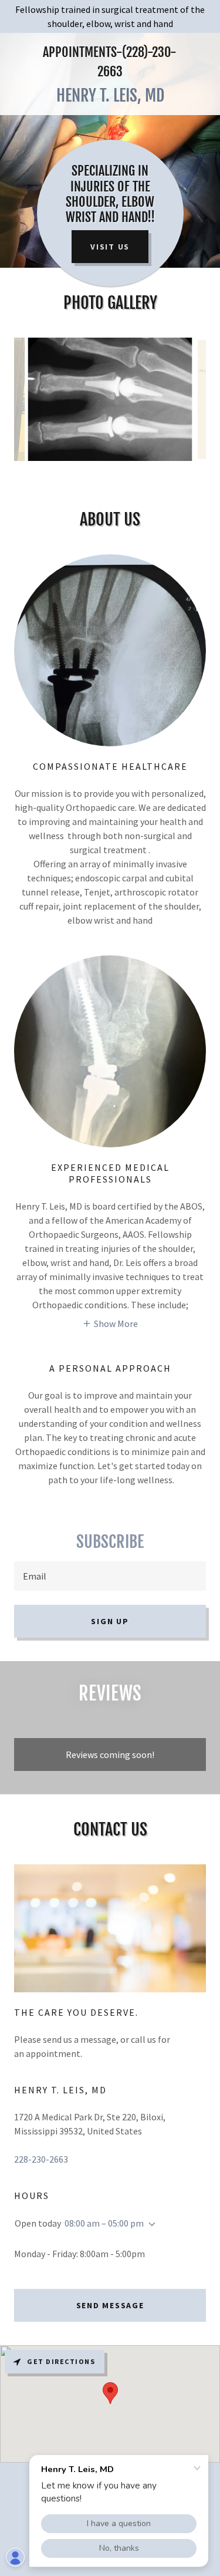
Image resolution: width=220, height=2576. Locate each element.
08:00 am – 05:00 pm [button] (104, 2223)
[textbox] (110, 1576)
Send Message (110, 2305)
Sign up (110, 1621)
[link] (110, 96)
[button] (110, 1323)
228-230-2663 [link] (41, 2159)
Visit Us (110, 247)
